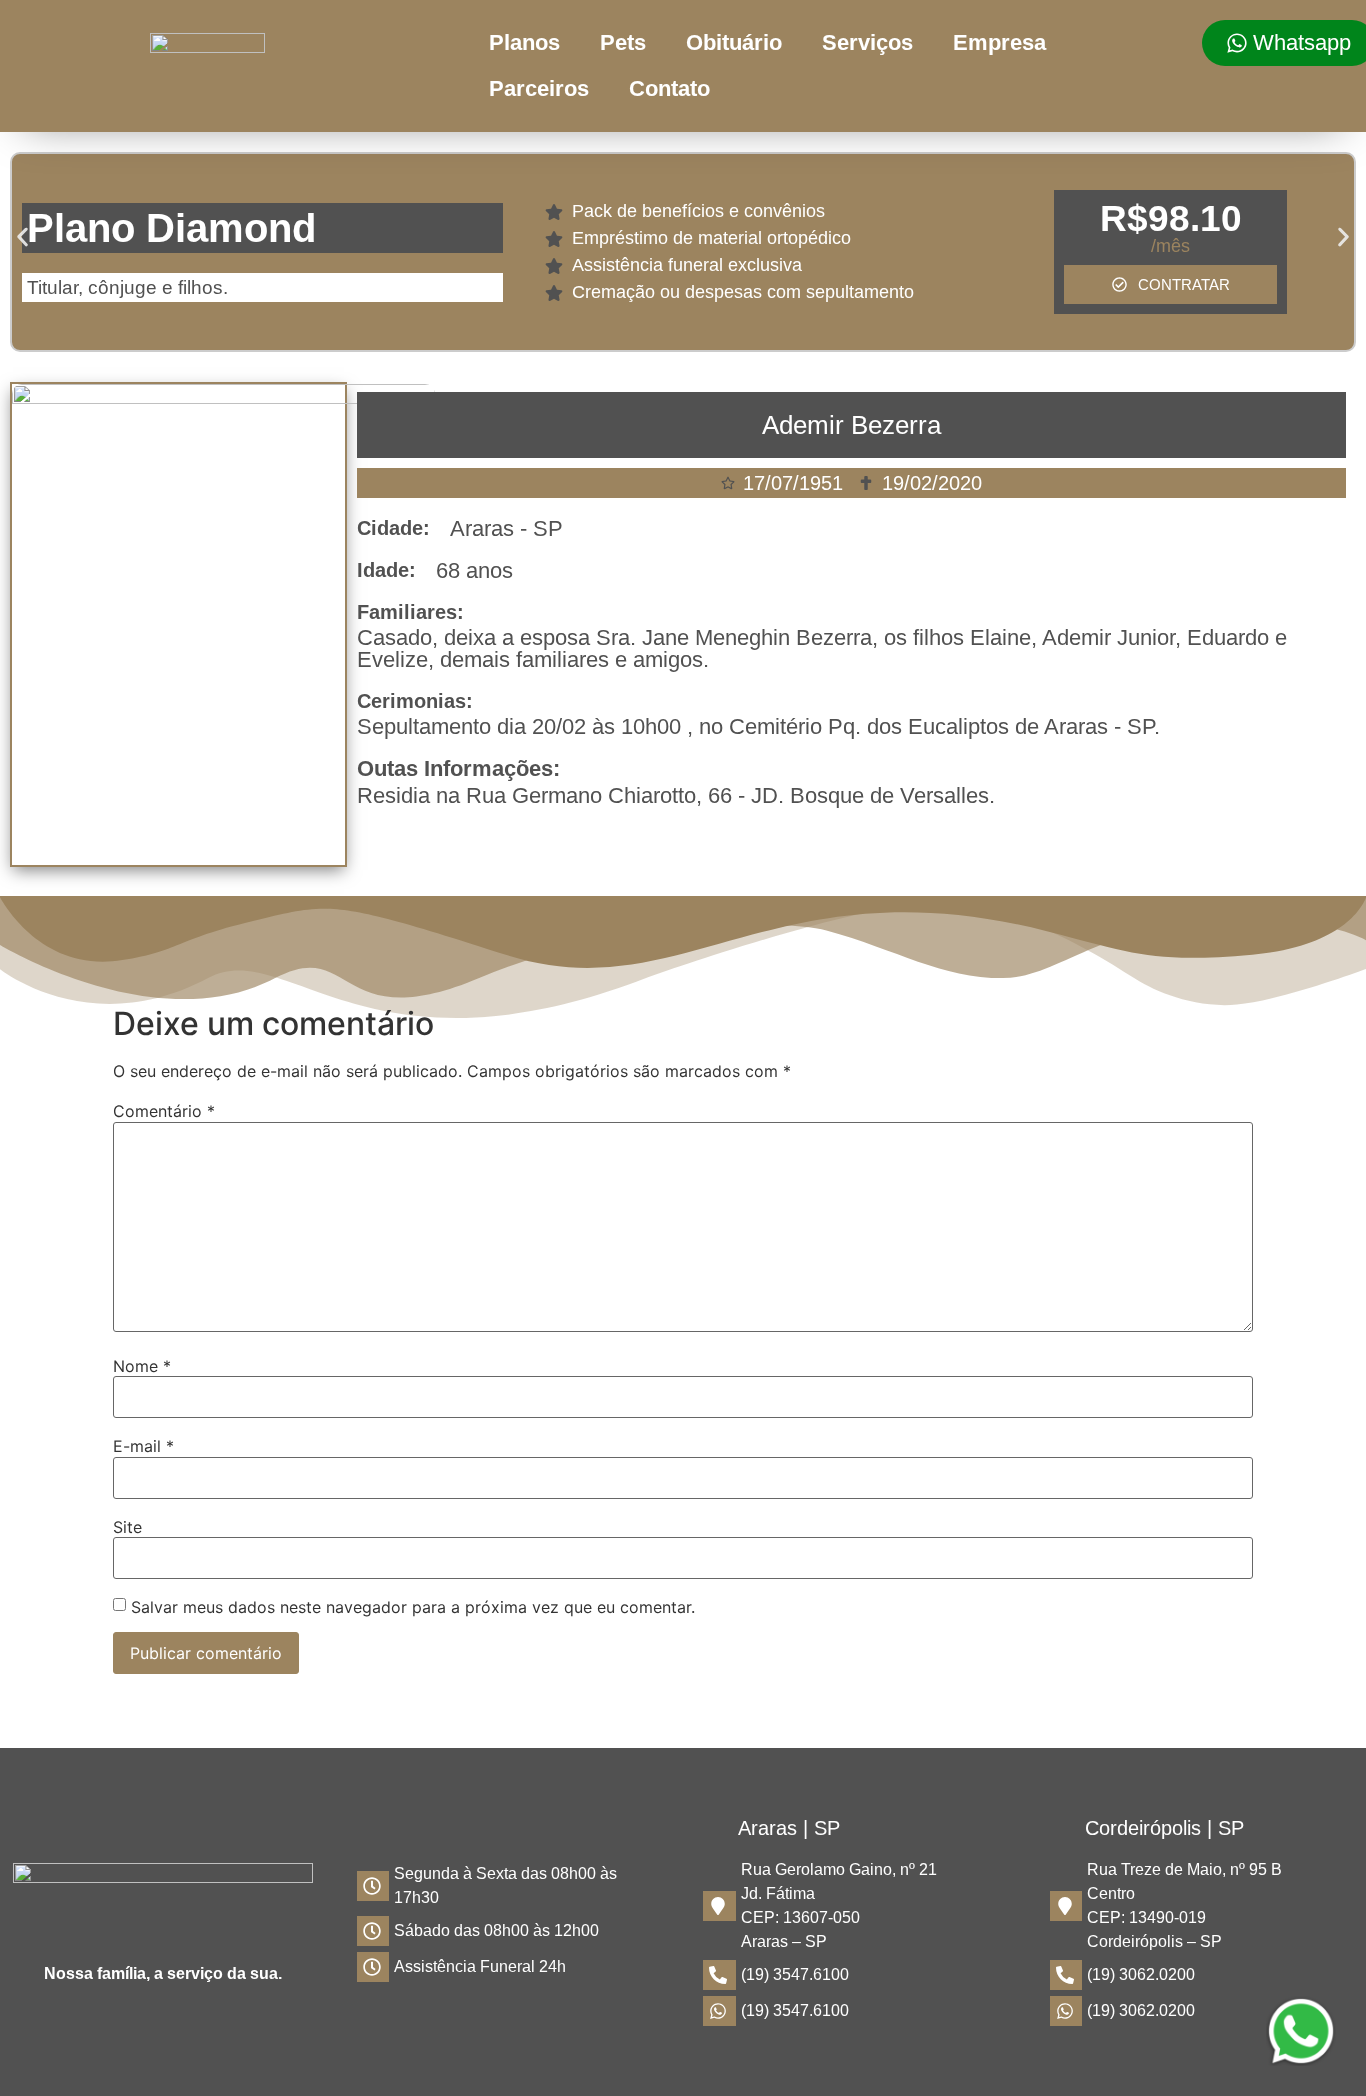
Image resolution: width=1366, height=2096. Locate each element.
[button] (22, 237)
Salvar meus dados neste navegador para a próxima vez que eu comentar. (413, 1607)
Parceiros (539, 88)
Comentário (164, 1111)
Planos (524, 42)
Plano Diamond (171, 228)
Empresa (999, 42)
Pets (623, 42)
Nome (142, 1366)
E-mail (143, 1446)
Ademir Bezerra (851, 425)
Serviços (867, 42)
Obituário (734, 42)
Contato (669, 88)
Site (127, 1527)
